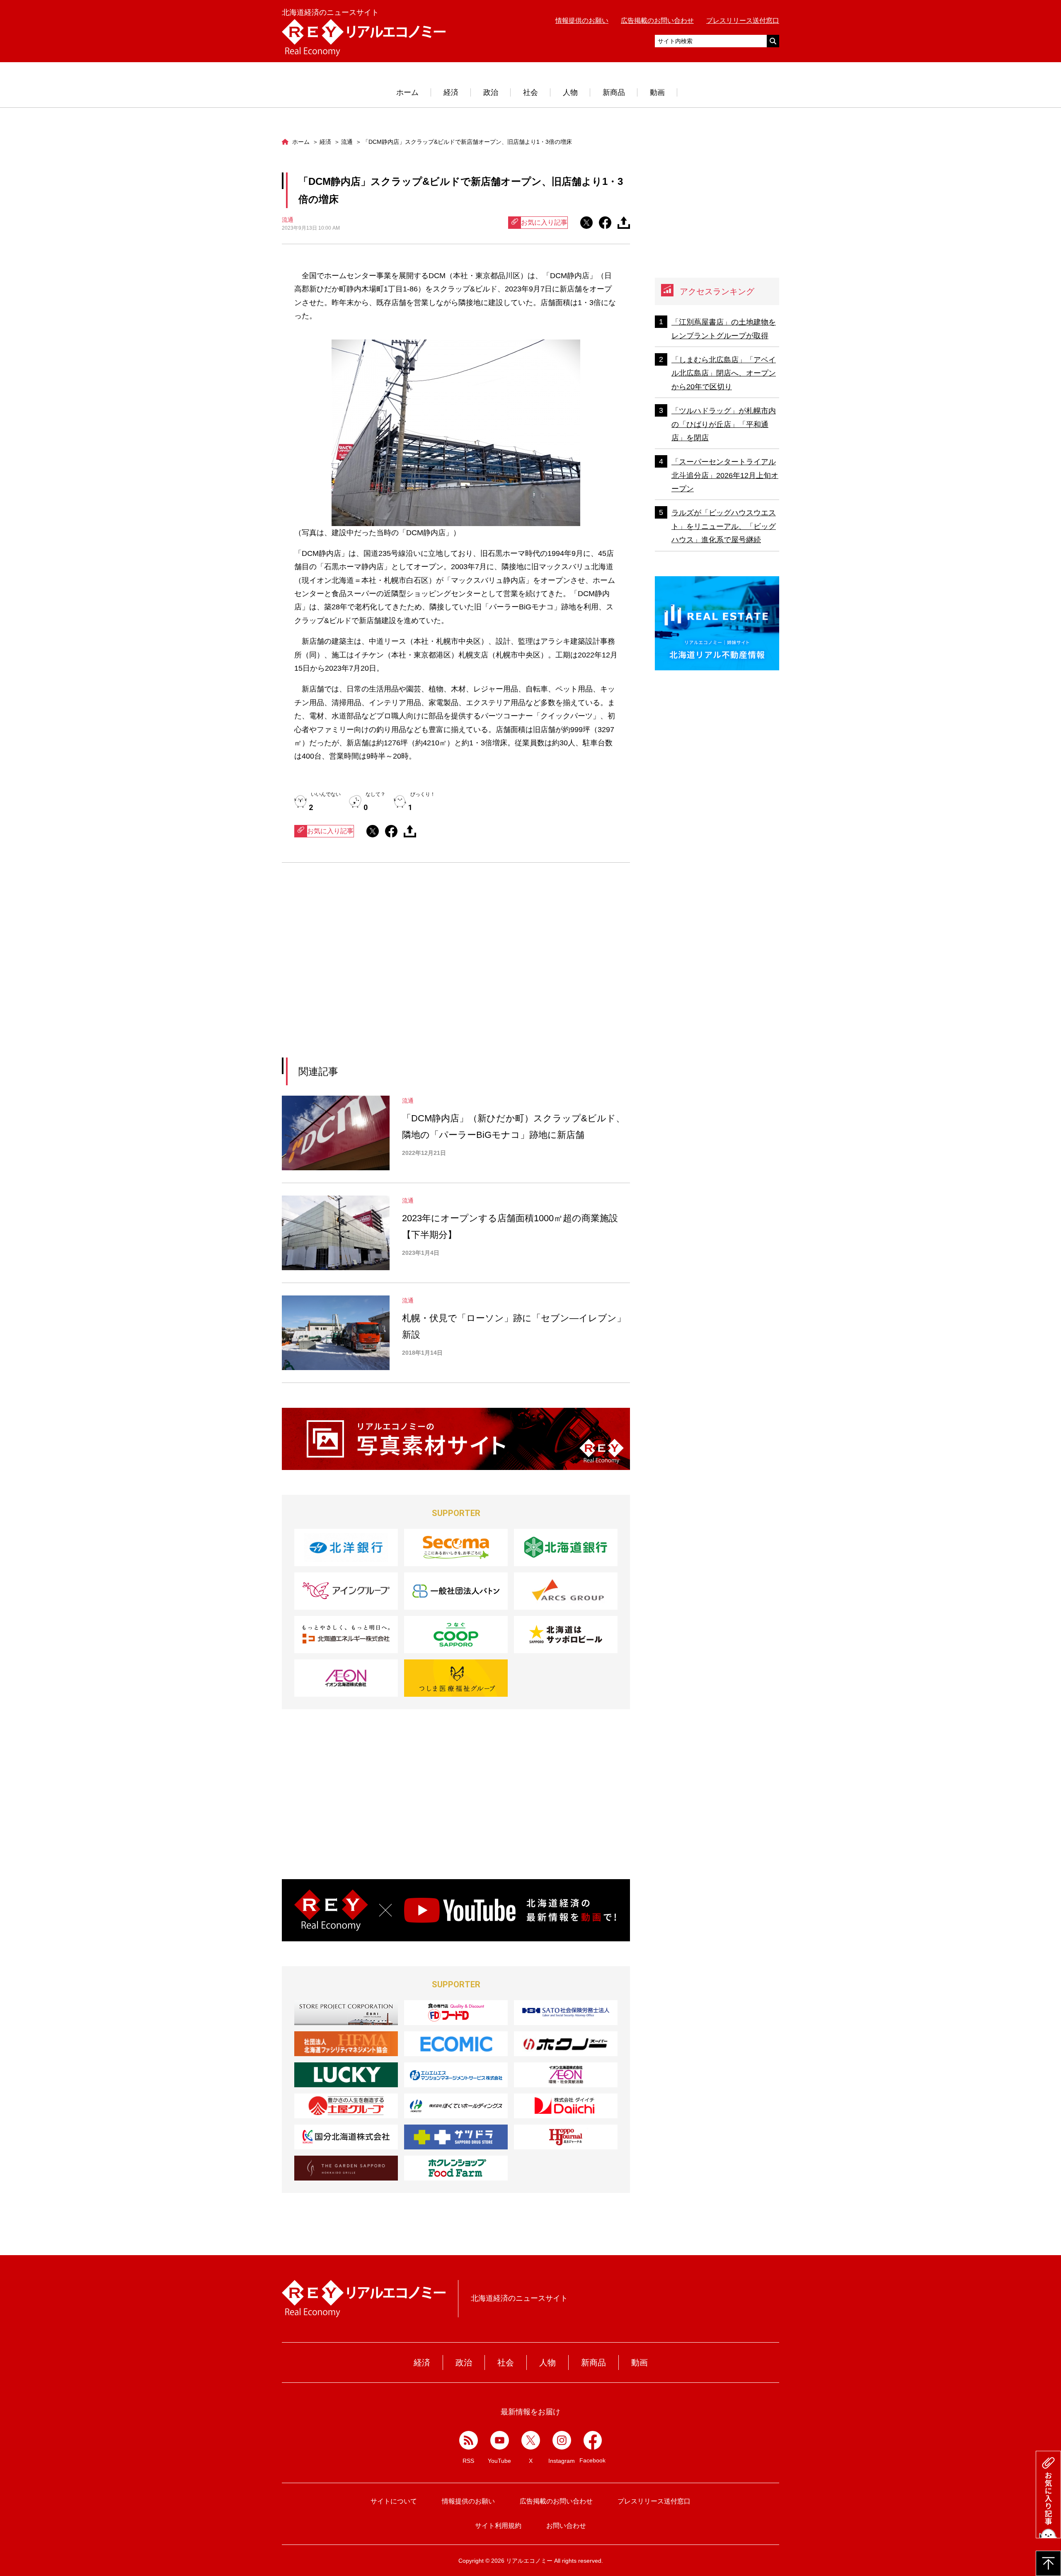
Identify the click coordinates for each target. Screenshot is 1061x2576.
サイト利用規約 (498, 2526)
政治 (491, 92)
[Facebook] (593, 2440)
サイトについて (394, 2501)
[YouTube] (500, 2440)
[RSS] (469, 2440)
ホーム (407, 92)
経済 (451, 92)
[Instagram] (562, 2440)
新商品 (614, 92)
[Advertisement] (380, 970)
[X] (531, 2440)
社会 (530, 92)
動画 (657, 92)
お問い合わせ (566, 2526)
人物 (570, 92)
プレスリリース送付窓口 (743, 21)
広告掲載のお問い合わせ (657, 21)
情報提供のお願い (582, 21)
